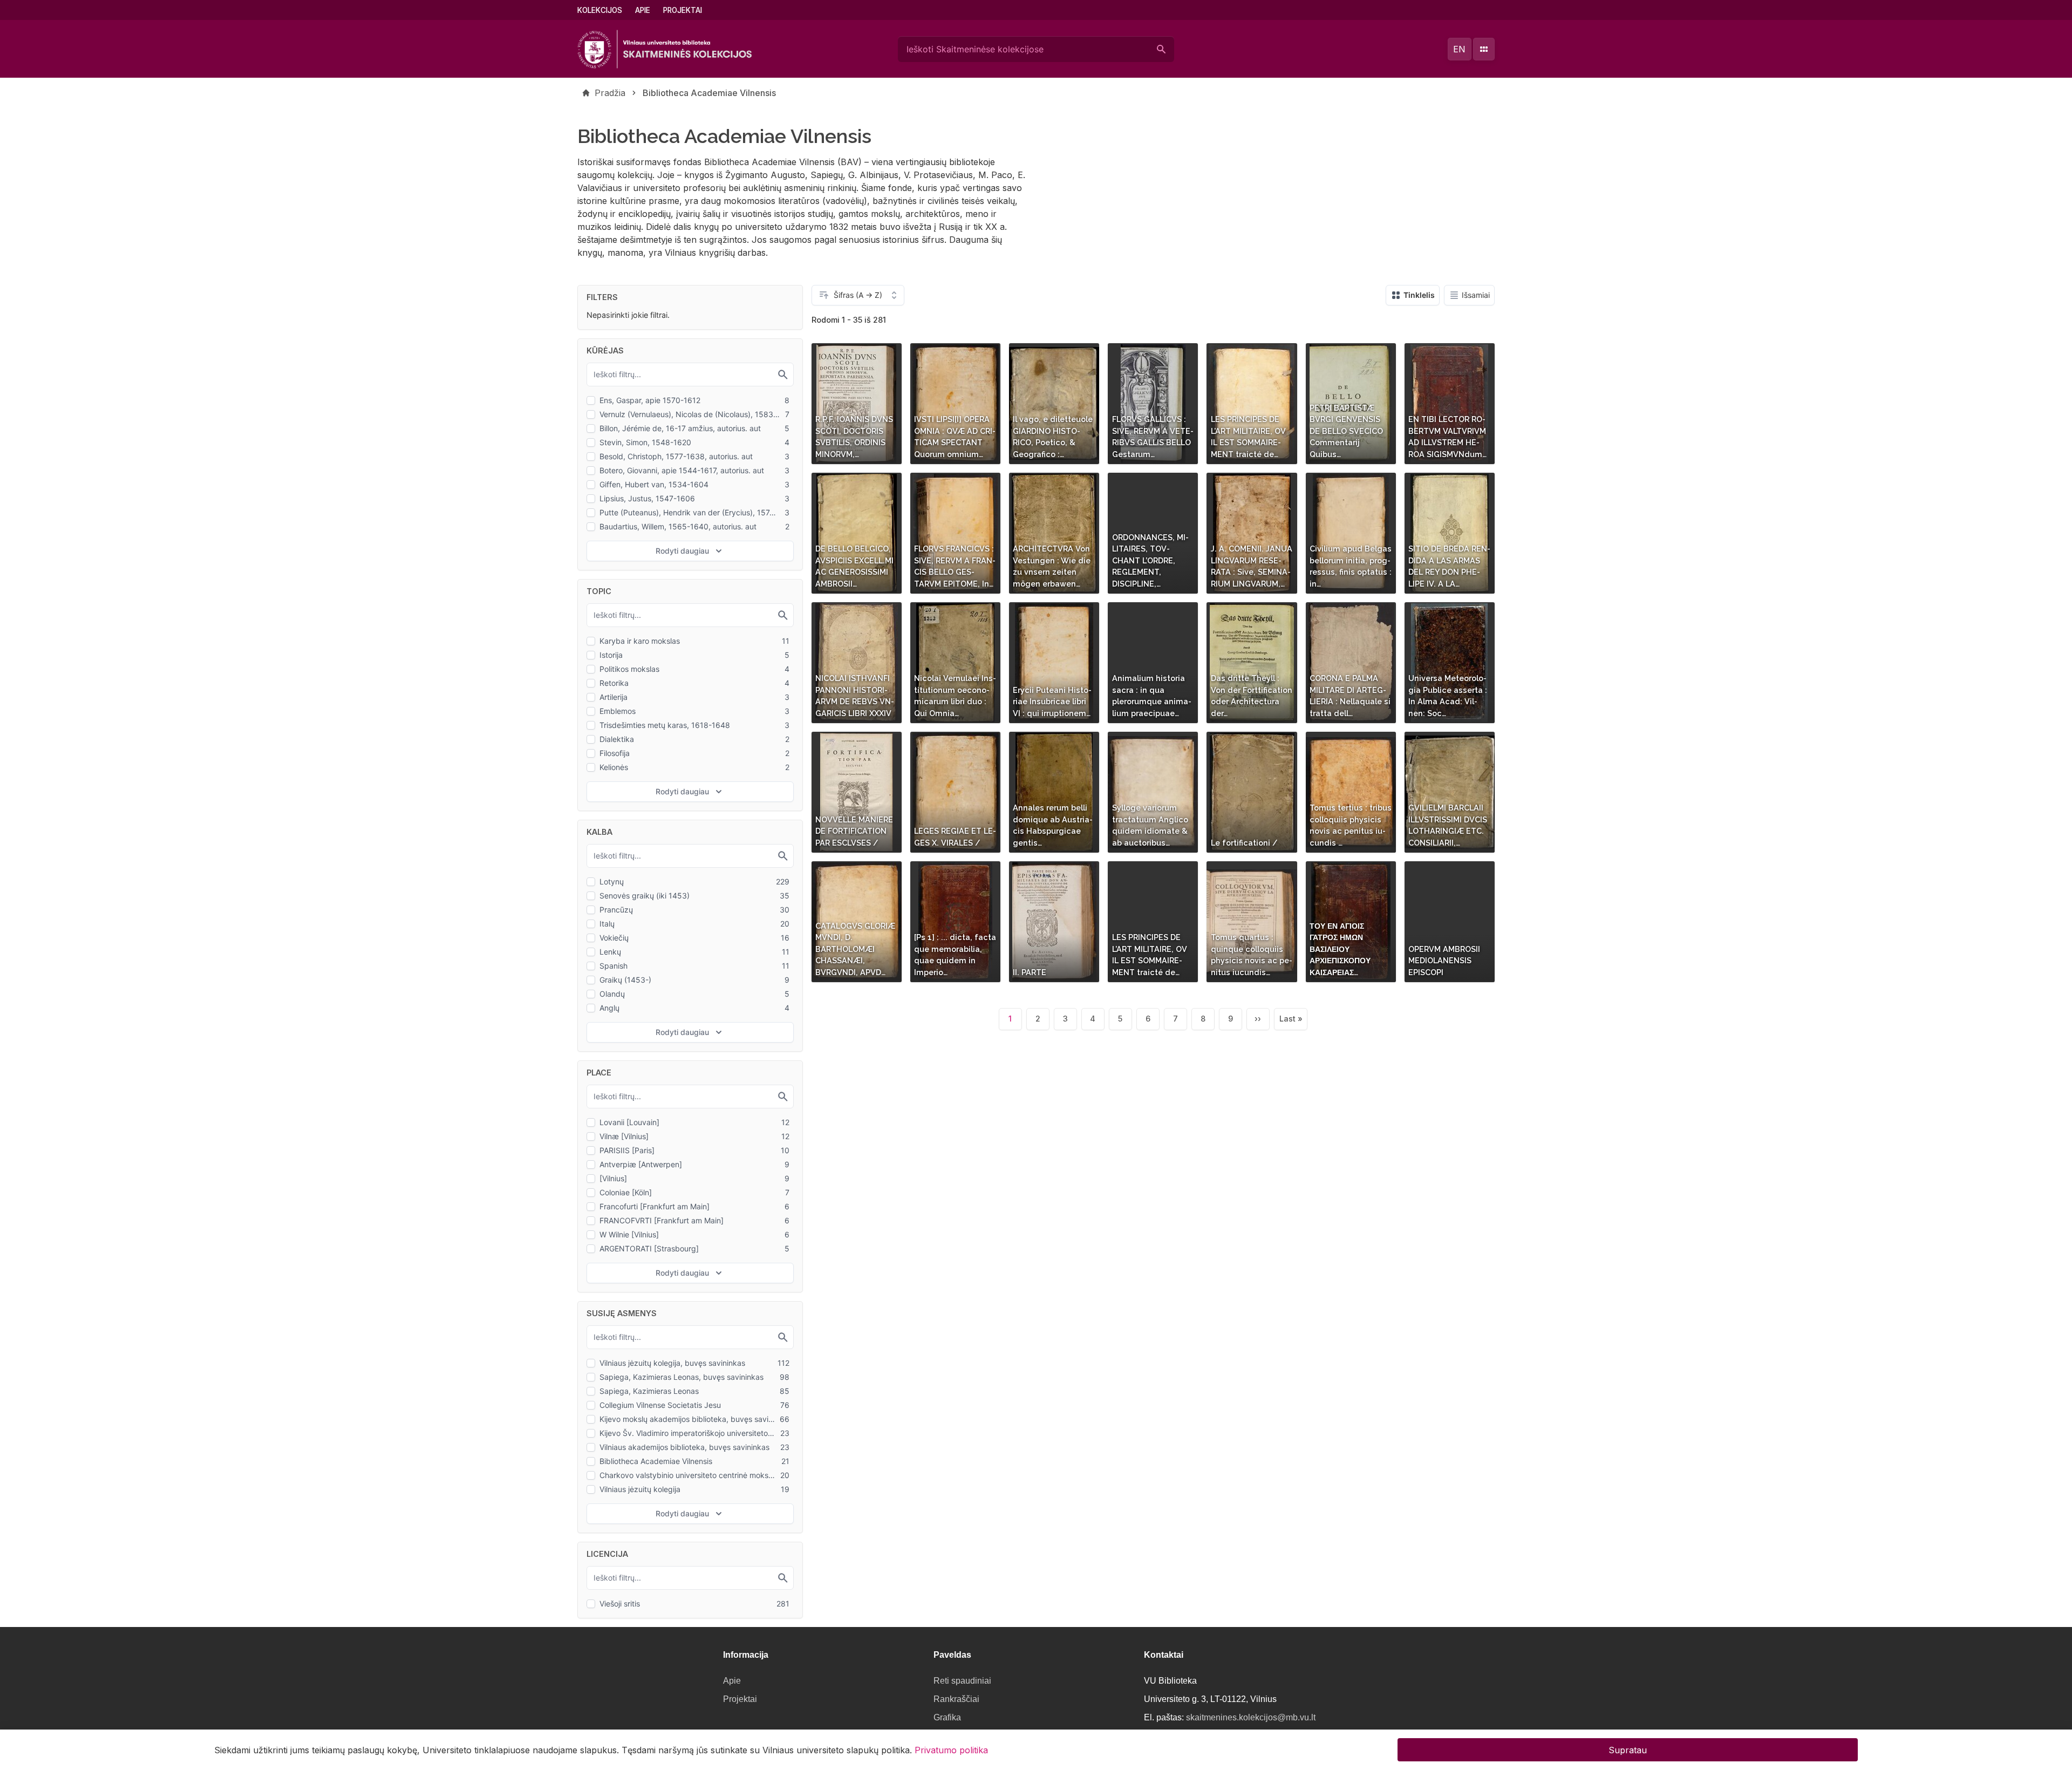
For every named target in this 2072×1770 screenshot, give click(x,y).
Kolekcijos (600, 10)
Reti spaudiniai (962, 1681)
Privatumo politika (951, 1749)
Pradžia (610, 93)
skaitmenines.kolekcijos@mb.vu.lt (1251, 1717)
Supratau (1628, 1749)
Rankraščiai (956, 1699)
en (1459, 49)
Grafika (947, 1717)
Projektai (683, 10)
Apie (643, 10)
